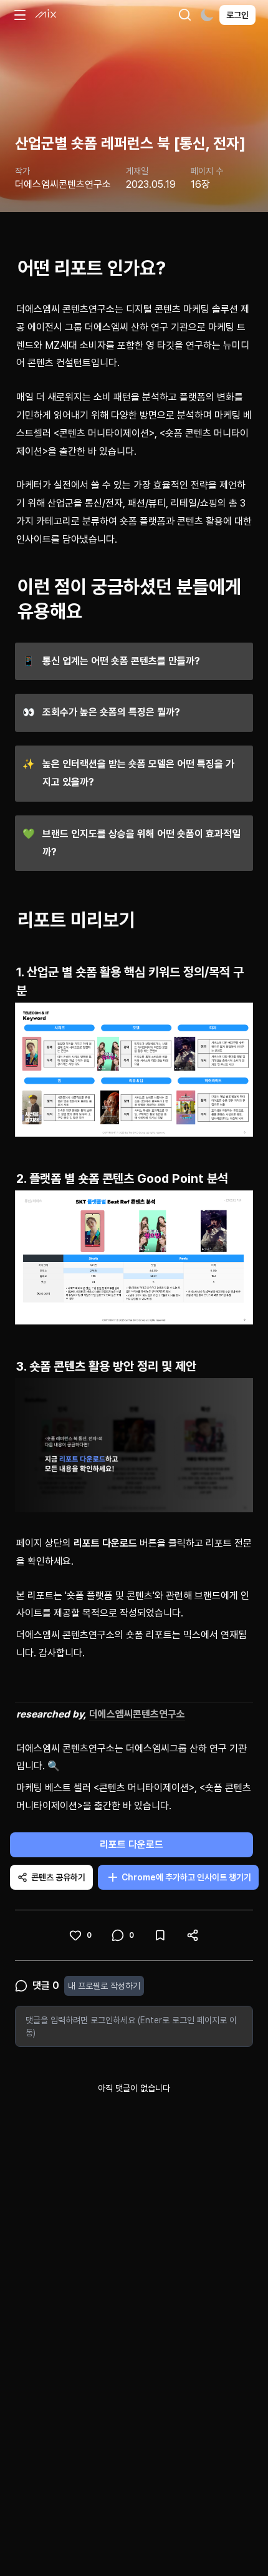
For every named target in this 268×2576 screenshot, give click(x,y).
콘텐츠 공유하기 (58, 1877)
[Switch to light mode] (207, 15)
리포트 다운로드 (132, 1845)
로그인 (237, 15)
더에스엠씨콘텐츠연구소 (137, 1714)
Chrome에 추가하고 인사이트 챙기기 (186, 1877)
